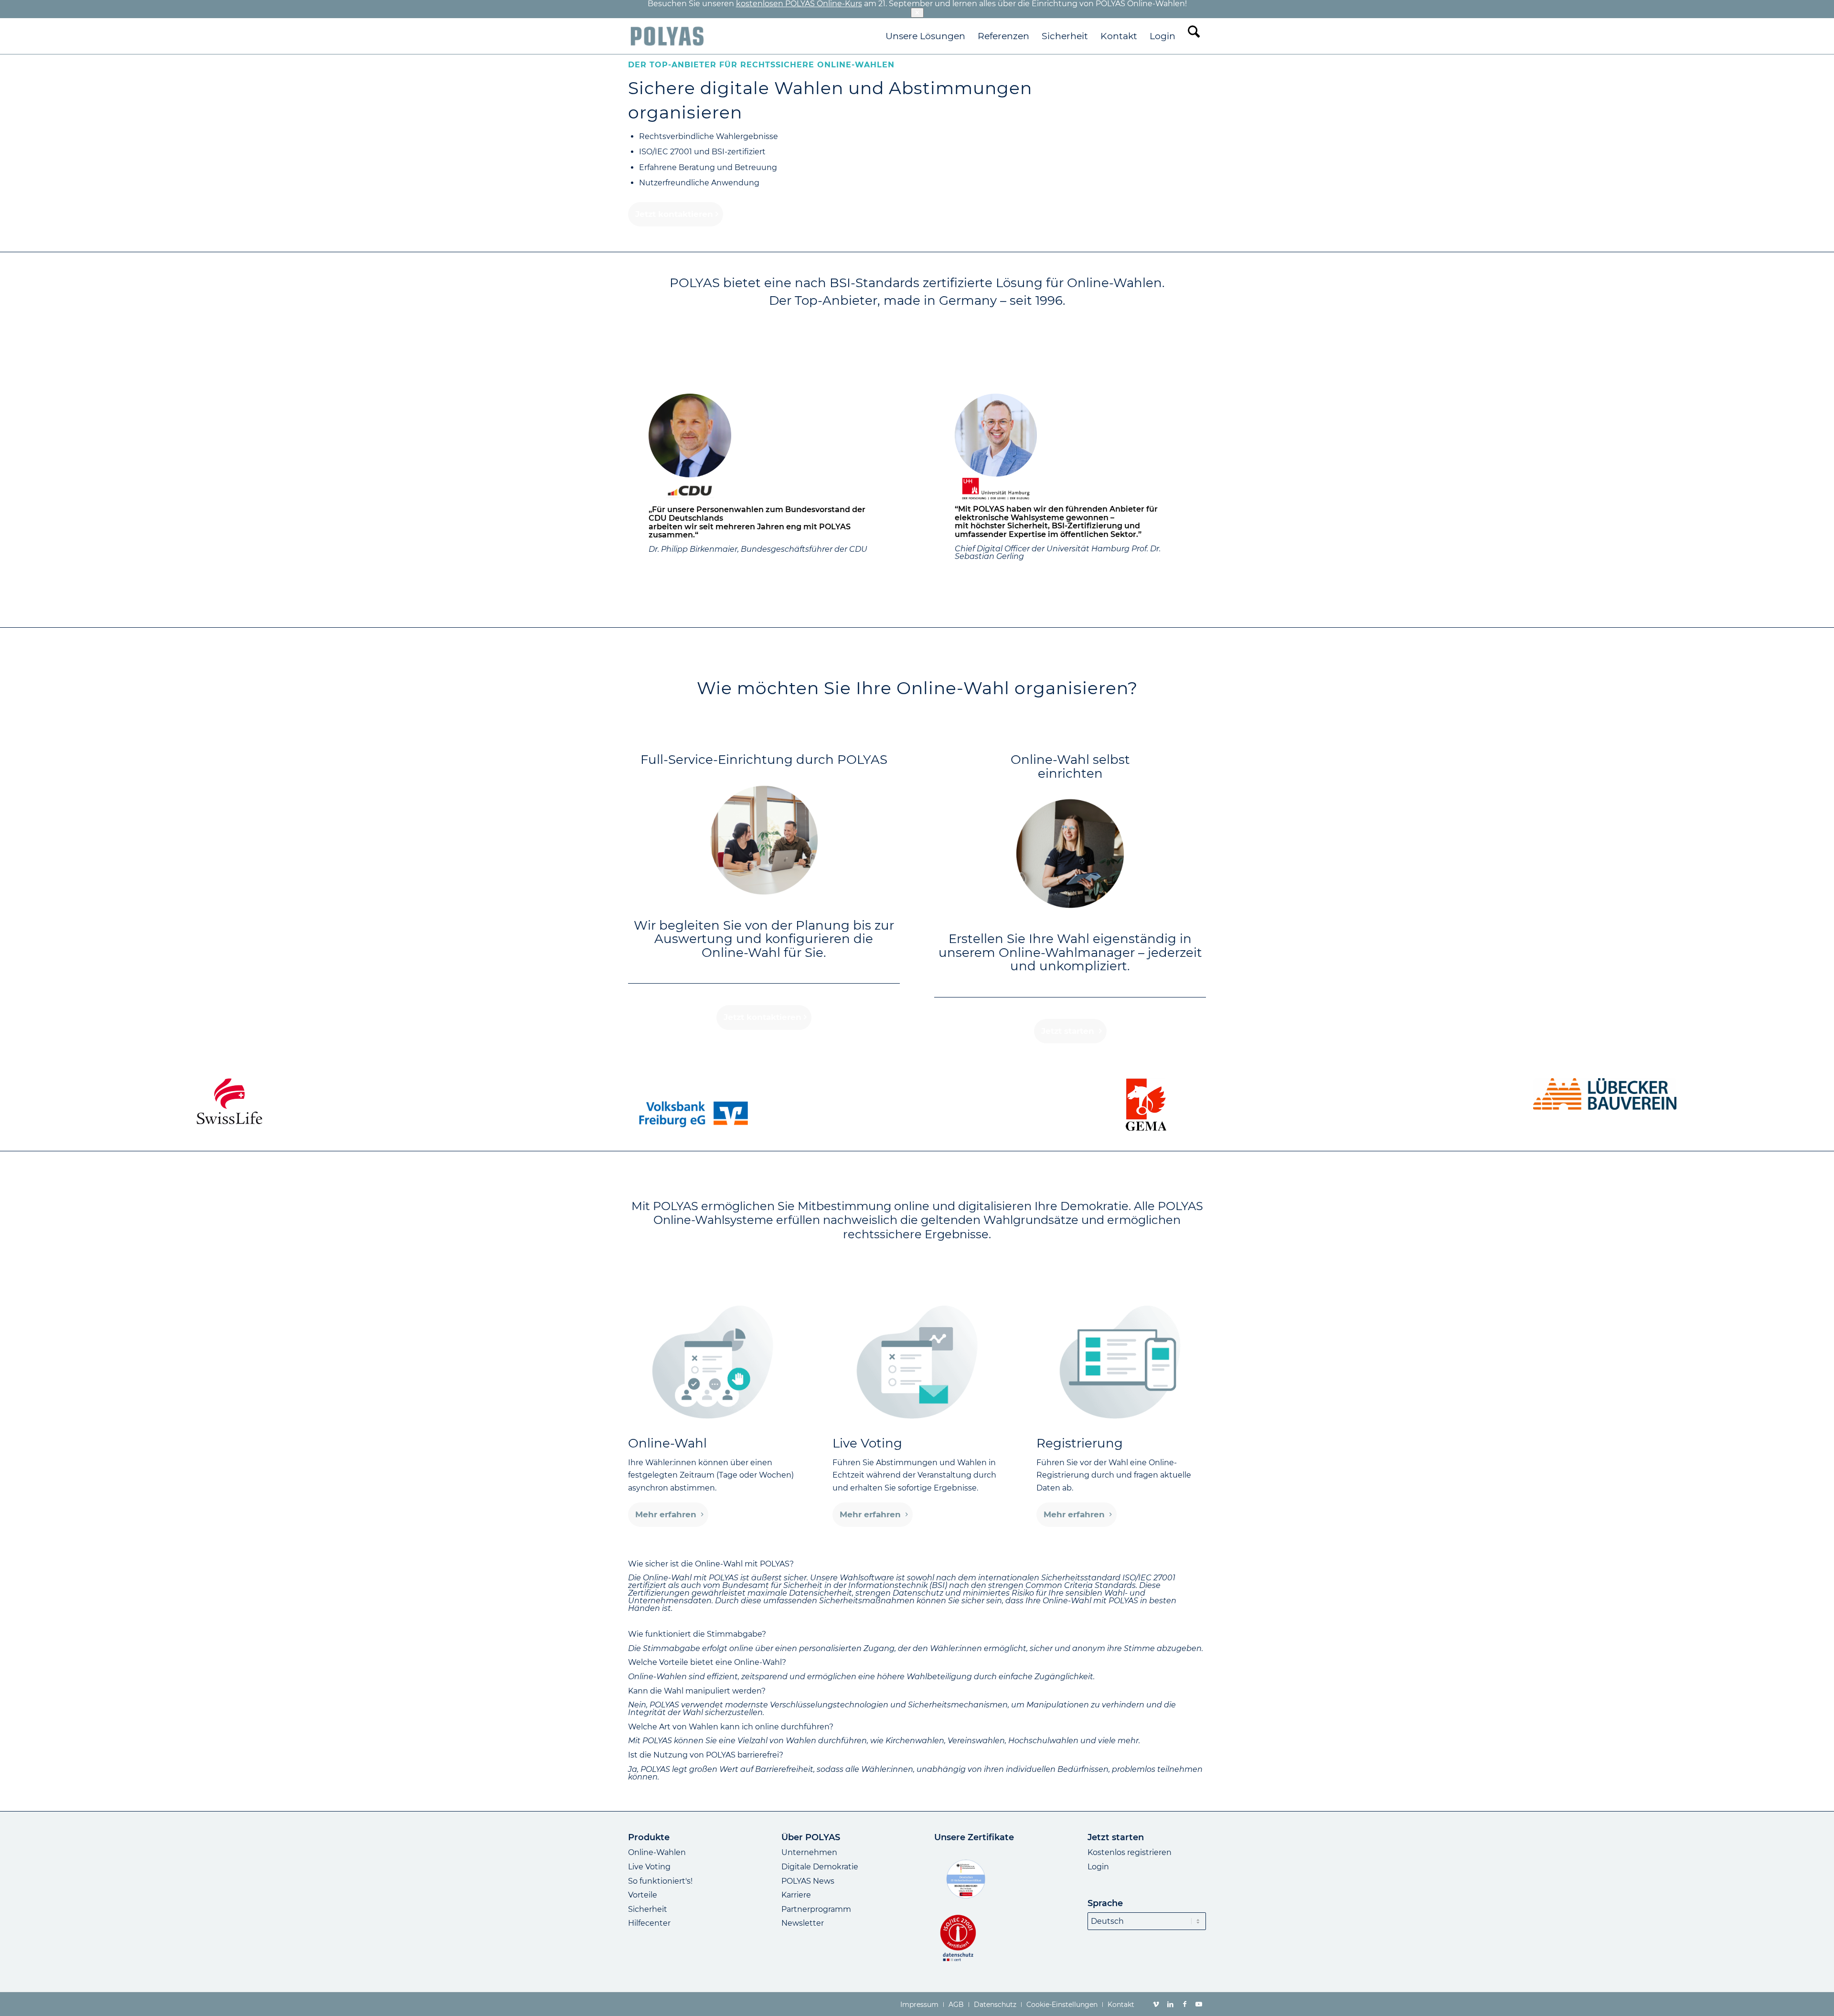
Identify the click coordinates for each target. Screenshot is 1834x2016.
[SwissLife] (229, 1101)
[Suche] (1194, 36)
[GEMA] (1146, 1105)
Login (1098, 1867)
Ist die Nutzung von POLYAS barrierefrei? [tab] (706, 1755)
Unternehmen (809, 1852)
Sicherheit (648, 1909)
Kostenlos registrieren (1130, 1852)
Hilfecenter (649, 1923)
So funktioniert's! (660, 1881)
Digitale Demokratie (820, 1867)
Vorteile (643, 1895)
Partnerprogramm (816, 1909)
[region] (917, 1598)
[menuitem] (925, 36)
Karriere (796, 1895)
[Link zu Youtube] (1199, 2004)
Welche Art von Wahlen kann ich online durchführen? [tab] (731, 1727)
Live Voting (649, 1867)
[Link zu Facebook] (1184, 2004)
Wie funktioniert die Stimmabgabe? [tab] (697, 1634)
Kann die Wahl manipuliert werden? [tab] (697, 1691)
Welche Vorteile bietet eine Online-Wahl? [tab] (707, 1662)
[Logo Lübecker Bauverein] (1605, 1094)
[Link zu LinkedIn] (1170, 2004)
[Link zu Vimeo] (1156, 2004)
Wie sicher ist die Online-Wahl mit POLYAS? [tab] (711, 1564)
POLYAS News (808, 1881)
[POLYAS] (667, 36)
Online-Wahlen (657, 1852)
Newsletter (803, 1923)
